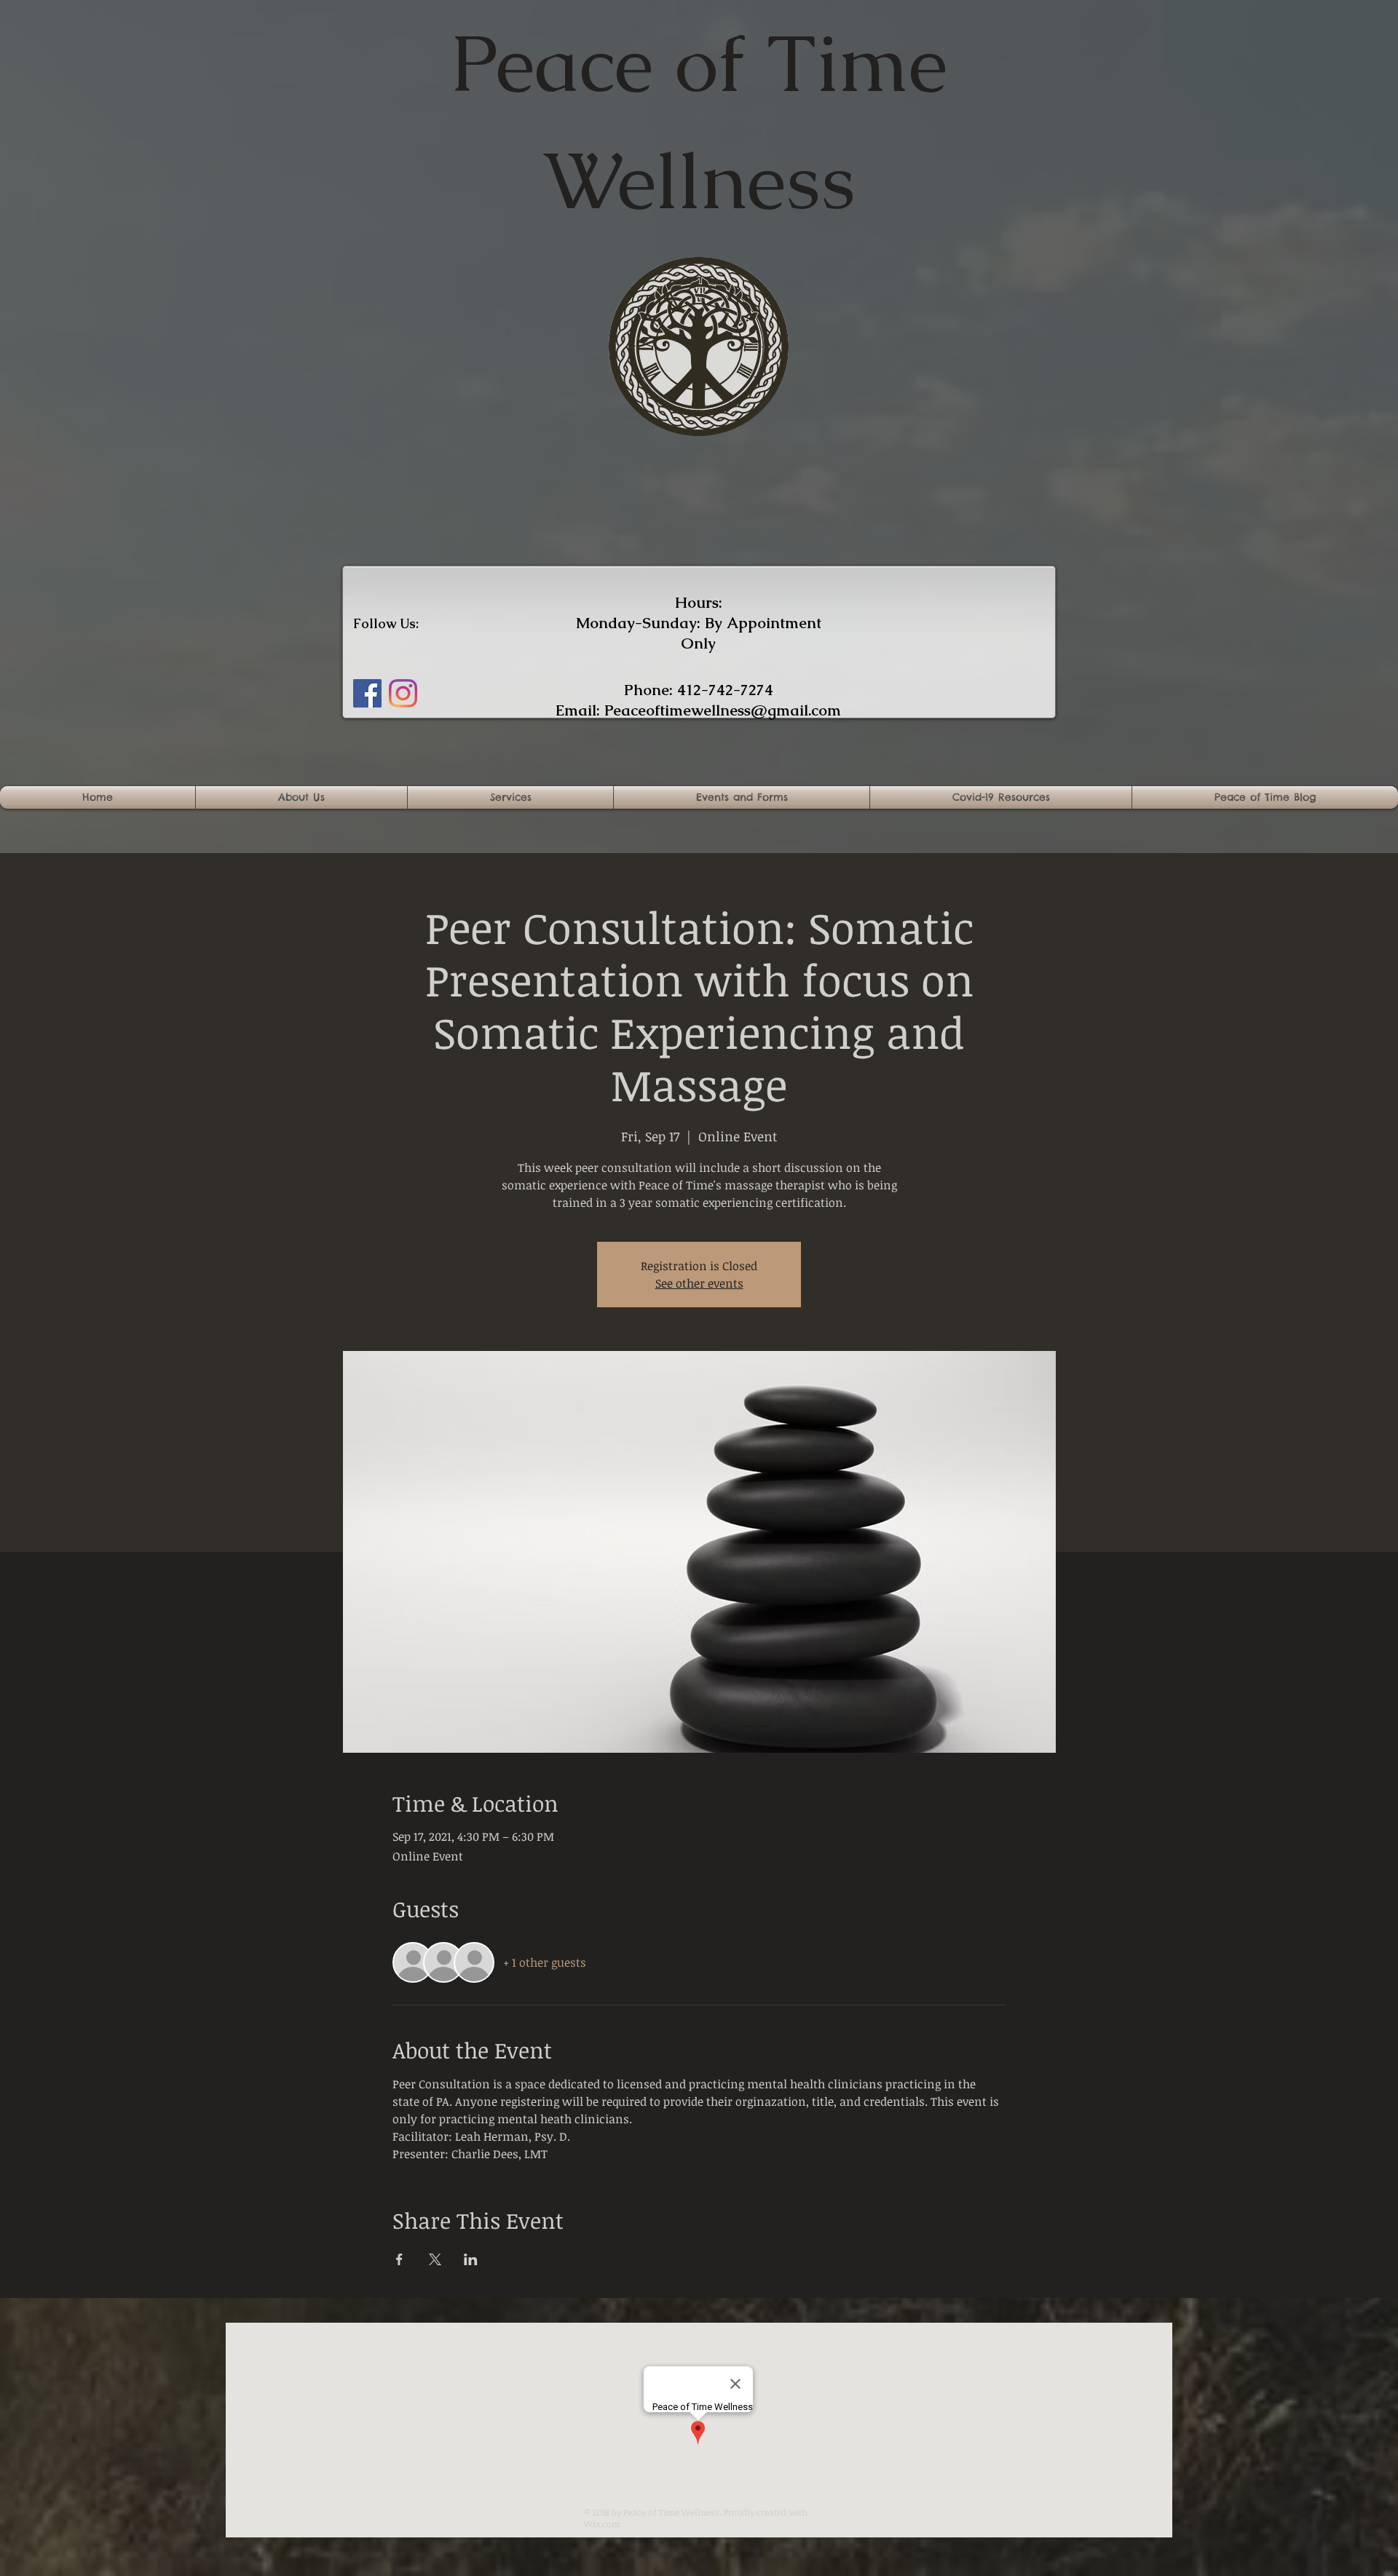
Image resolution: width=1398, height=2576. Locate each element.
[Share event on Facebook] (399, 2259)
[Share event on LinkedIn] (471, 2259)
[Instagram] (403, 693)
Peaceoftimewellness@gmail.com (723, 710)
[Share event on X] (435, 2259)
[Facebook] (367, 693)
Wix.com (602, 2524)
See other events (699, 1283)
